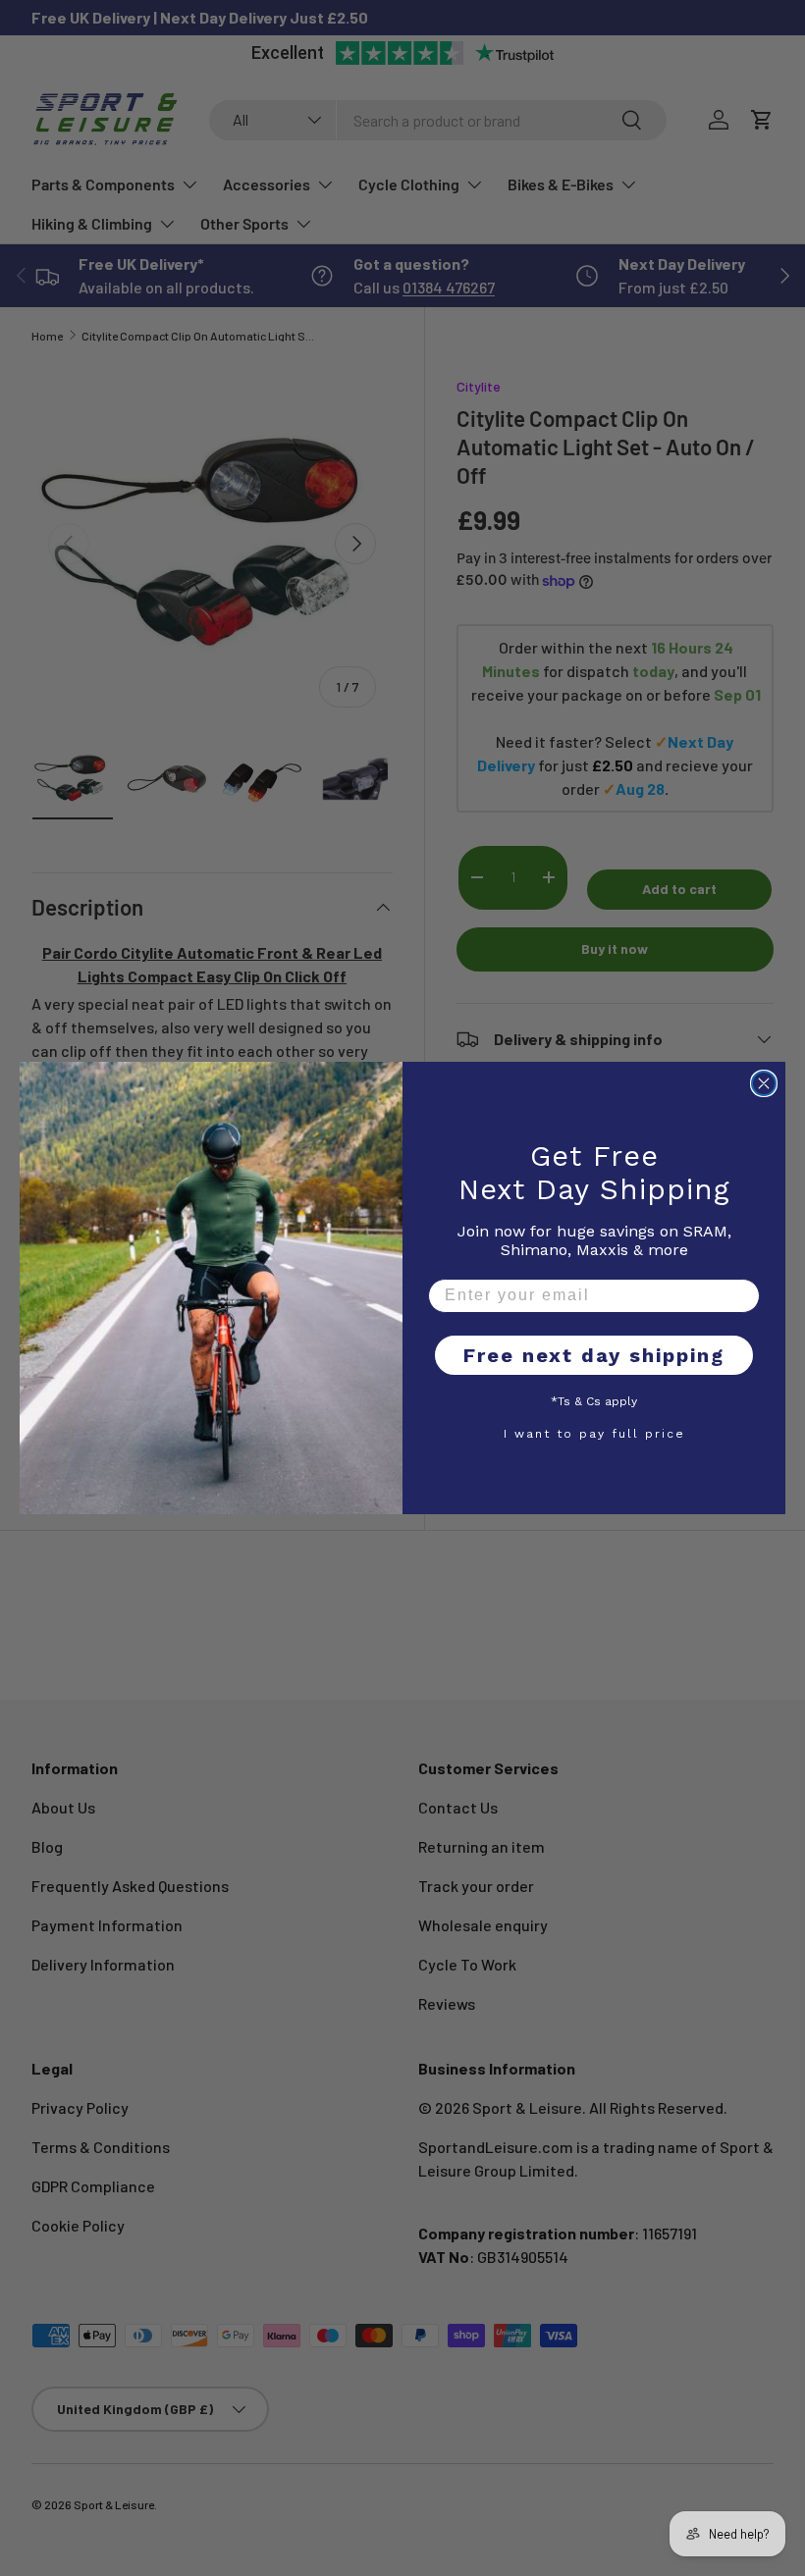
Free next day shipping (594, 1355)
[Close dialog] (764, 1083)
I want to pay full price (594, 1433)
